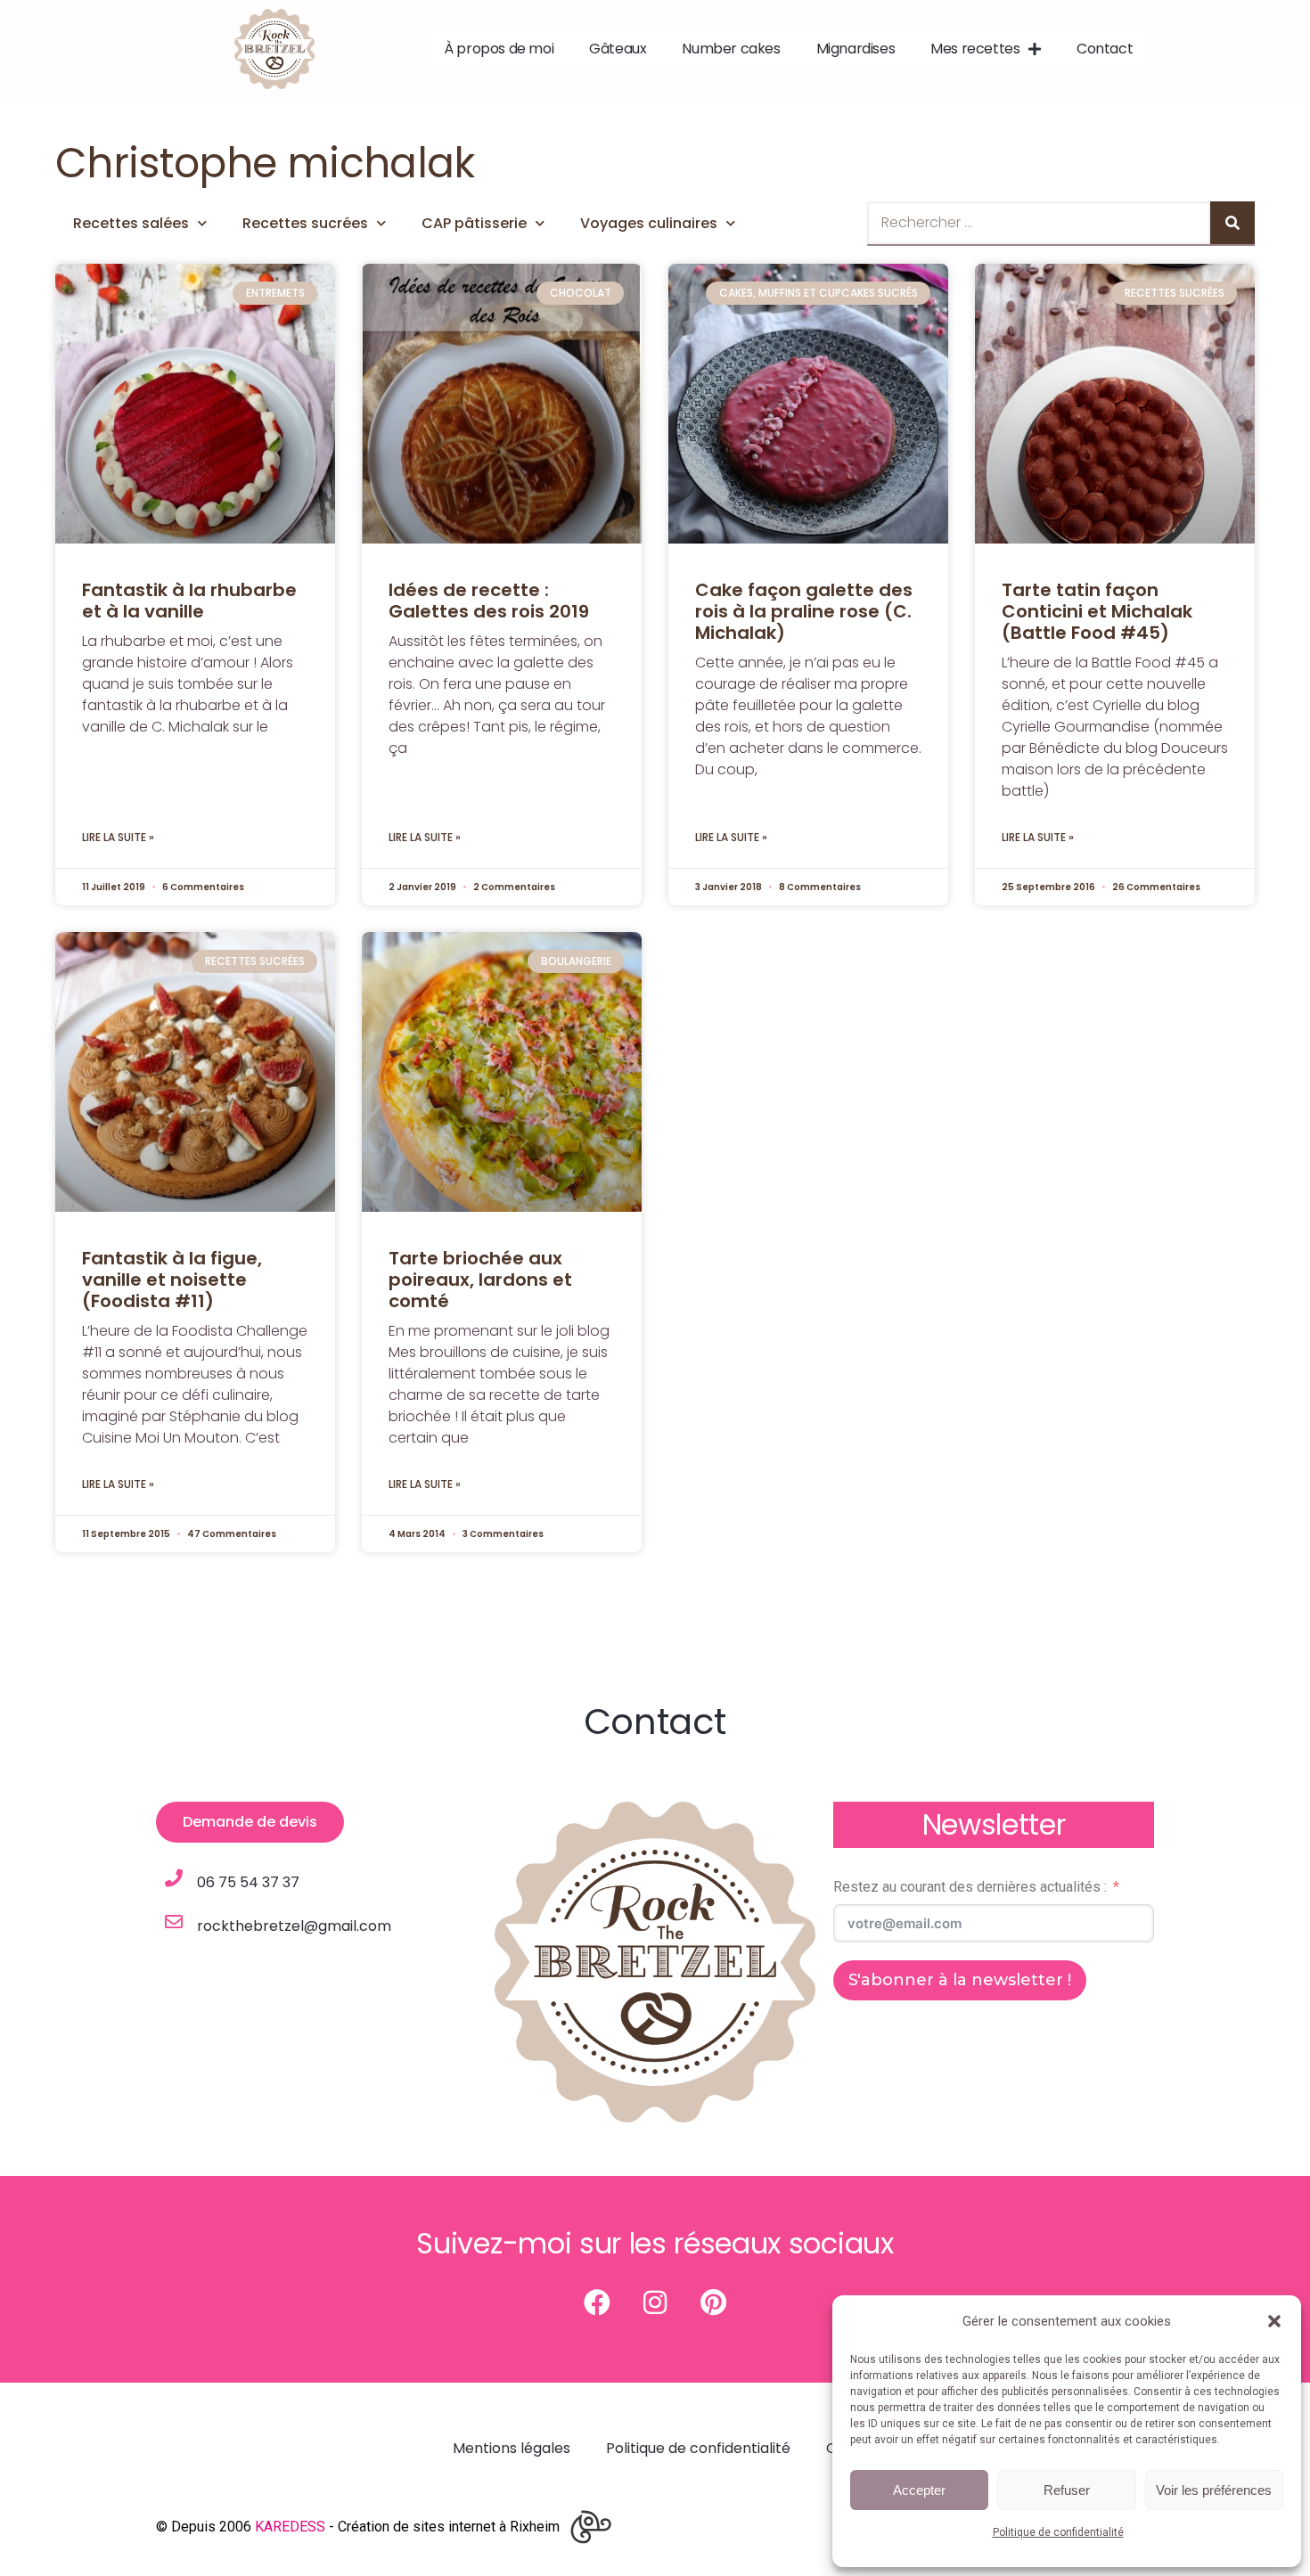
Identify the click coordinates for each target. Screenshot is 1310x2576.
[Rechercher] (1232, 223)
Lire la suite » (118, 837)
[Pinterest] (713, 2302)
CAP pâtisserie (474, 223)
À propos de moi (499, 49)
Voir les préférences (1214, 2490)
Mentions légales (512, 2448)
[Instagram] (655, 2302)
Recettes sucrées (305, 223)
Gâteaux (618, 49)
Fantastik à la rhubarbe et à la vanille (189, 601)
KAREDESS (290, 2527)
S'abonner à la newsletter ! (960, 1980)
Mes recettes (975, 49)
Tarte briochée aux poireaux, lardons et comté (480, 1280)
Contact (1105, 49)
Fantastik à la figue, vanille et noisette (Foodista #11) (172, 1280)
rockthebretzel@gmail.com (294, 1926)
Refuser (1067, 2490)
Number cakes (731, 49)
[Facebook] (597, 2302)
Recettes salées (131, 223)
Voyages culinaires (649, 223)
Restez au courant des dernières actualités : (970, 1887)
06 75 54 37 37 (248, 1882)
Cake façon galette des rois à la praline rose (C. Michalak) (804, 611)
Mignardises (856, 49)
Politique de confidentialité (1058, 2532)
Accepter (919, 2490)
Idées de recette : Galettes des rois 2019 (489, 601)
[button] (1274, 2321)
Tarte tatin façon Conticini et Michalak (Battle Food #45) (1097, 611)
